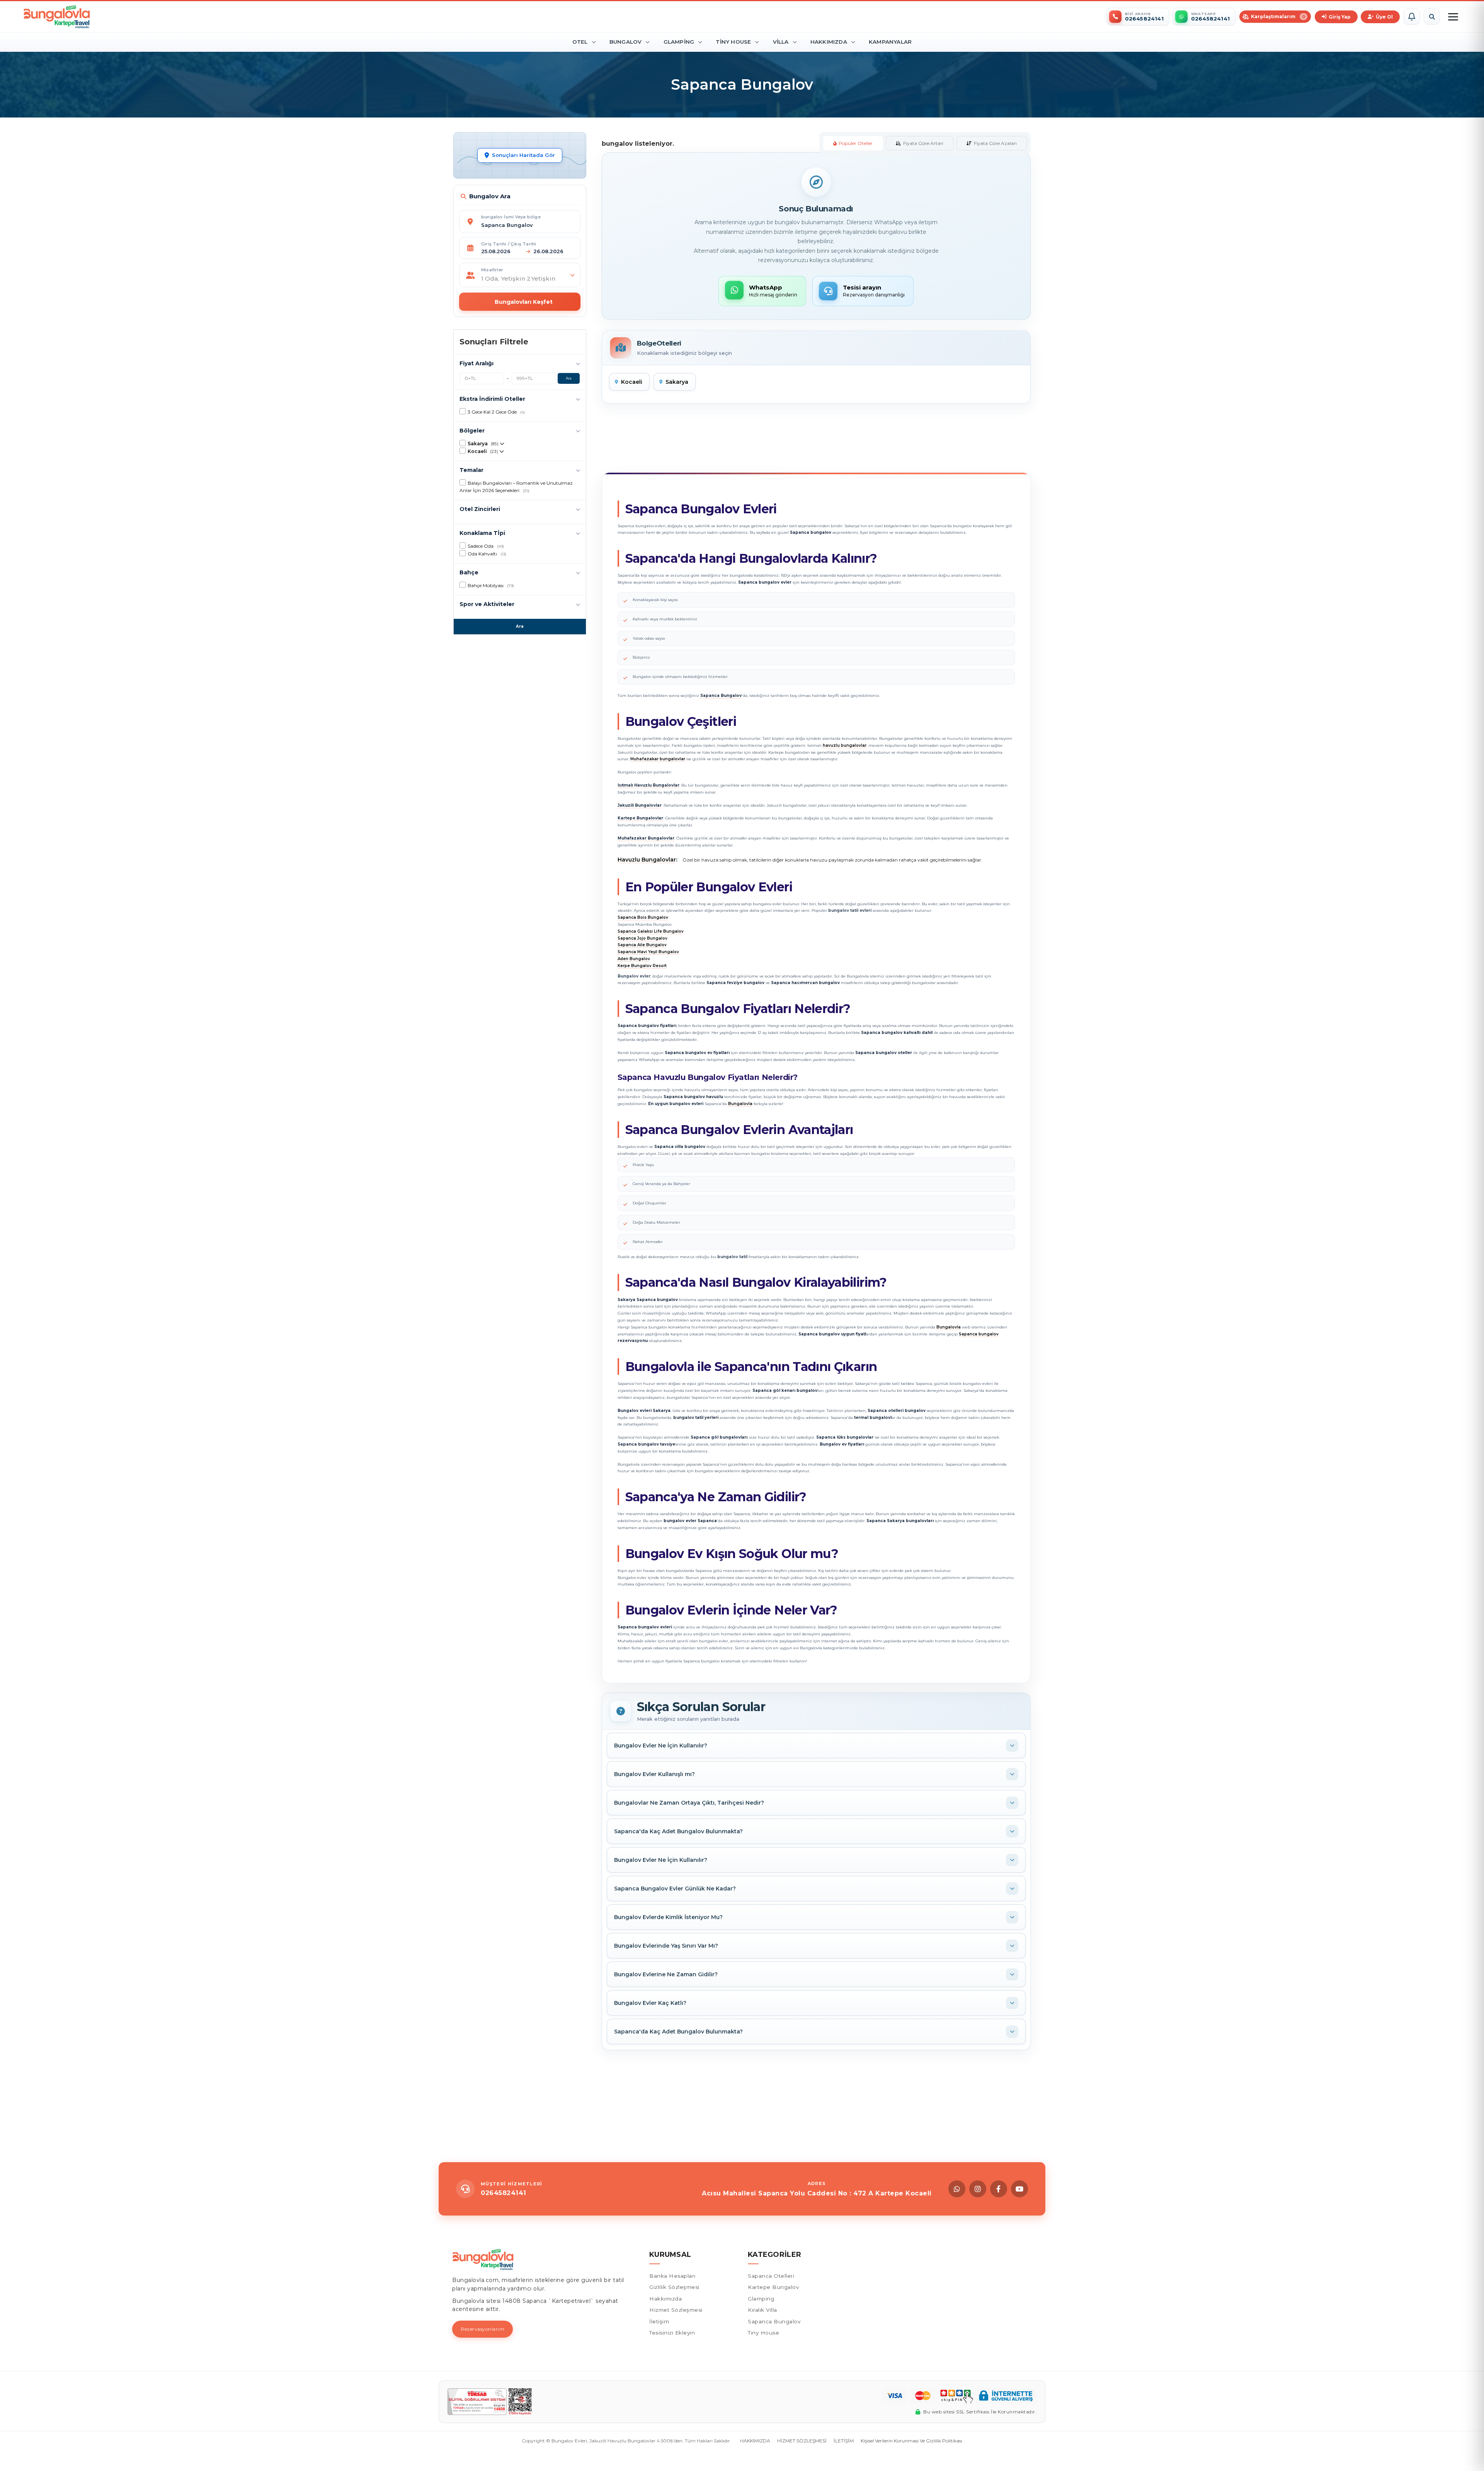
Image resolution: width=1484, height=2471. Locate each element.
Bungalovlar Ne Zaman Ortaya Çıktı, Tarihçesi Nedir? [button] (689, 1803)
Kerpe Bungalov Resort (642, 966)
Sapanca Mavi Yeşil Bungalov (648, 952)
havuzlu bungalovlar (845, 745)
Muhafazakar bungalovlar (658, 759)
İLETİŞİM (844, 2441)
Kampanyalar (890, 42)
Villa (781, 42)
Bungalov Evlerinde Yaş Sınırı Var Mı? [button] (666, 1946)
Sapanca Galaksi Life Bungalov (651, 931)
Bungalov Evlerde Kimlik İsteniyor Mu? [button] (668, 1917)
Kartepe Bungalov (773, 2287)
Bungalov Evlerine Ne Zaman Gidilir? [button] (666, 1974)
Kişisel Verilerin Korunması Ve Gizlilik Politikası (911, 2441)
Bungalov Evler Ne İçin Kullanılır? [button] (661, 1746)
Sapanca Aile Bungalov (642, 945)
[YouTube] (1019, 2189)
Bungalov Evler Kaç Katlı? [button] (650, 2003)
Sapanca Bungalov (774, 2321)
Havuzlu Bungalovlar (647, 860)
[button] (1412, 17)
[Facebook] (999, 2189)
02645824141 (504, 2193)
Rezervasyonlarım (482, 2329)
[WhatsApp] (957, 2189)
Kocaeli (632, 382)
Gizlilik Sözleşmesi (674, 2287)
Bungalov (626, 42)
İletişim (659, 2321)
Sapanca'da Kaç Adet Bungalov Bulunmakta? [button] (678, 1831)
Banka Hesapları (672, 2276)
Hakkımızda (829, 42)
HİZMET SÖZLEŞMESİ (802, 2441)
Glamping (679, 42)
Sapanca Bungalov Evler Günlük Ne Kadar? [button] (675, 1889)
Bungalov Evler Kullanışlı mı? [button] (654, 1774)
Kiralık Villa (762, 2310)
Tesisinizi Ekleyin (672, 2333)
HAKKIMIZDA (755, 2441)
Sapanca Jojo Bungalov (642, 938)
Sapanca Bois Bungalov (643, 917)
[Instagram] (978, 2189)
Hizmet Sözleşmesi (676, 2310)
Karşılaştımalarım (1278, 16)
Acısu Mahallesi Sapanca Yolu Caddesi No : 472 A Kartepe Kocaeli (817, 2193)
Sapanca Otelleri (771, 2276)
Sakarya (677, 382)
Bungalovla (740, 1104)
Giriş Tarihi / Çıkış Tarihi (509, 244)
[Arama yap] (1432, 17)
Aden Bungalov (634, 959)
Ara (569, 378)
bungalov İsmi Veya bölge (511, 217)
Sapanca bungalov (979, 1334)
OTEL (580, 42)
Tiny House (733, 42)
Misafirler (492, 270)
